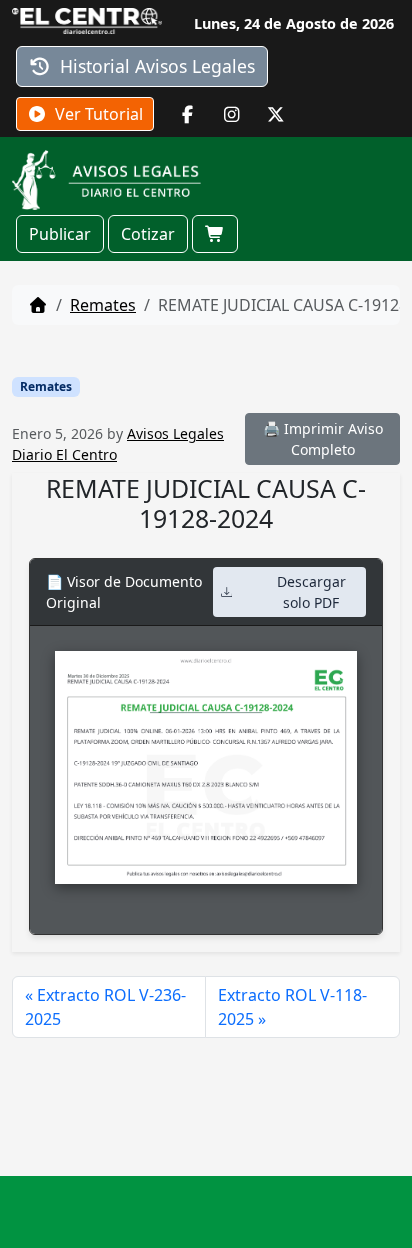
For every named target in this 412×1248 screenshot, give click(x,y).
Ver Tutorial (97, 114)
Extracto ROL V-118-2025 (292, 1007)
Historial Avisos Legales (155, 66)
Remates (103, 305)
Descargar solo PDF (311, 592)
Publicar (60, 234)
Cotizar (148, 234)
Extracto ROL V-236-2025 (105, 1007)
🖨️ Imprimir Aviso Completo (323, 439)
